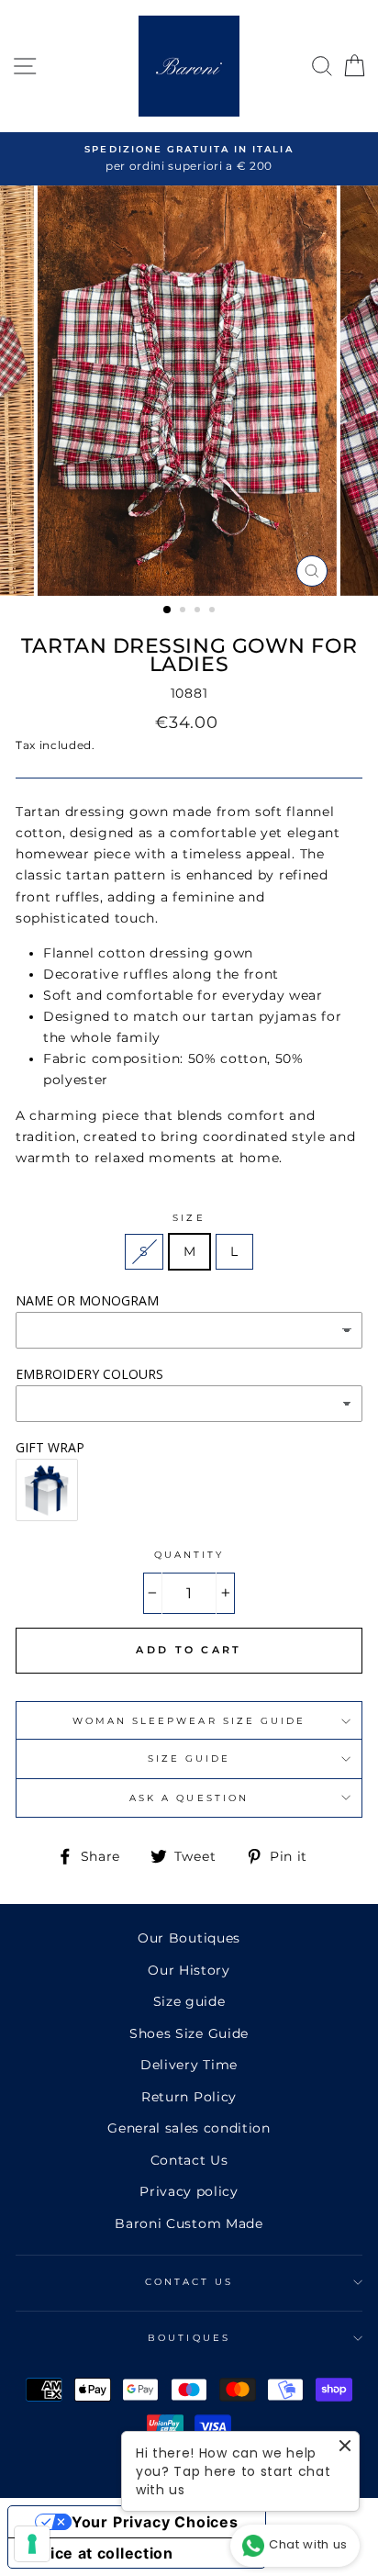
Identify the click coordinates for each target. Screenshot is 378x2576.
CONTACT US (189, 2282)
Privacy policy (189, 2191)
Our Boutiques (189, 1938)
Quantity (189, 1555)
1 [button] (168, 610)
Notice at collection (98, 2553)
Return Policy (189, 2097)
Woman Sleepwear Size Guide (189, 1721)
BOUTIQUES (189, 2338)
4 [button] (214, 611)
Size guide (189, 2001)
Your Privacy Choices (155, 2522)
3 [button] (199, 611)
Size (189, 1218)
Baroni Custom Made (189, 2223)
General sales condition (189, 2128)
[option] (189, 159)
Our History (189, 1970)
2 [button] (184, 611)
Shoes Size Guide (189, 2033)
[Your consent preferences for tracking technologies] (32, 2544)
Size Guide (189, 1758)
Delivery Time (189, 2065)
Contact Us (189, 2160)
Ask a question (189, 1798)
